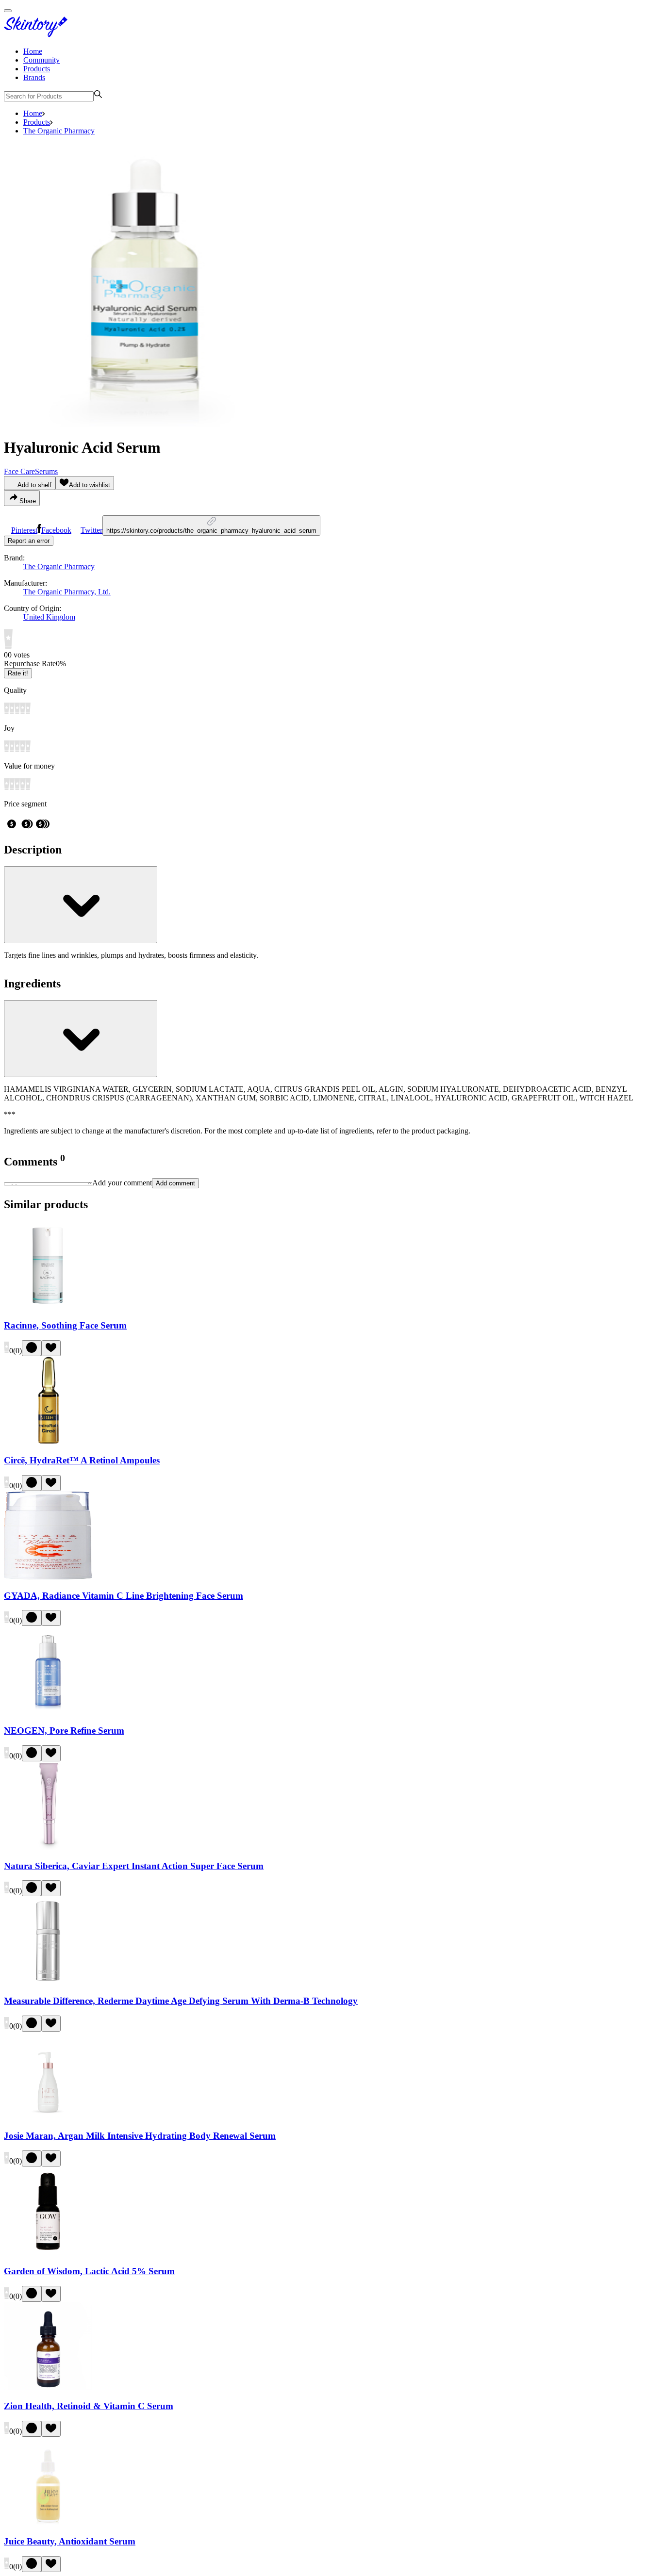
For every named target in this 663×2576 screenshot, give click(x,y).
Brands (34, 77)
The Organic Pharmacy (59, 131)
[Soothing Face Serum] (48, 1306)
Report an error (29, 541)
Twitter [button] (91, 530)
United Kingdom (49, 617)
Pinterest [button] (24, 530)
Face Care (19, 471)
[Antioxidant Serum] (48, 2522)
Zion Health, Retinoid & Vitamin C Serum (89, 2406)
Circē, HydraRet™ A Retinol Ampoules (82, 1460)
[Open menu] (8, 11)
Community (41, 60)
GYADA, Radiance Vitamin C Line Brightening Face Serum (124, 1596)
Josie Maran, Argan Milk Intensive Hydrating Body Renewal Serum (140, 2136)
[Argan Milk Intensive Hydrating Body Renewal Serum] (48, 2117)
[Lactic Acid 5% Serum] (48, 2252)
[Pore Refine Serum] (48, 1712)
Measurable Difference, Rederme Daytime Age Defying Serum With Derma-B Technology (181, 2001)
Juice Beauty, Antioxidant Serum (70, 2541)
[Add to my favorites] (51, 1348)
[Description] (81, 905)
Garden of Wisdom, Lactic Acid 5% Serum (89, 2271)
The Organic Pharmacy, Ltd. (67, 592)
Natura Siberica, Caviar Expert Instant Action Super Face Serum (134, 1866)
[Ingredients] (81, 1039)
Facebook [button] (56, 530)
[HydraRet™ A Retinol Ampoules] (48, 1442)
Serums (46, 471)
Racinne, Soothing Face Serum (65, 1325)
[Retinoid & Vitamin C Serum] (48, 2387)
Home (33, 51)
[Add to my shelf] (32, 1348)
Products (37, 69)
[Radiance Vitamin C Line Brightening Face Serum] (48, 1577)
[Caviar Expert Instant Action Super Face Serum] (48, 1847)
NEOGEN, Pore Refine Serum (64, 1731)
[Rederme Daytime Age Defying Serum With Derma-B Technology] (48, 1982)
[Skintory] (38, 35)
